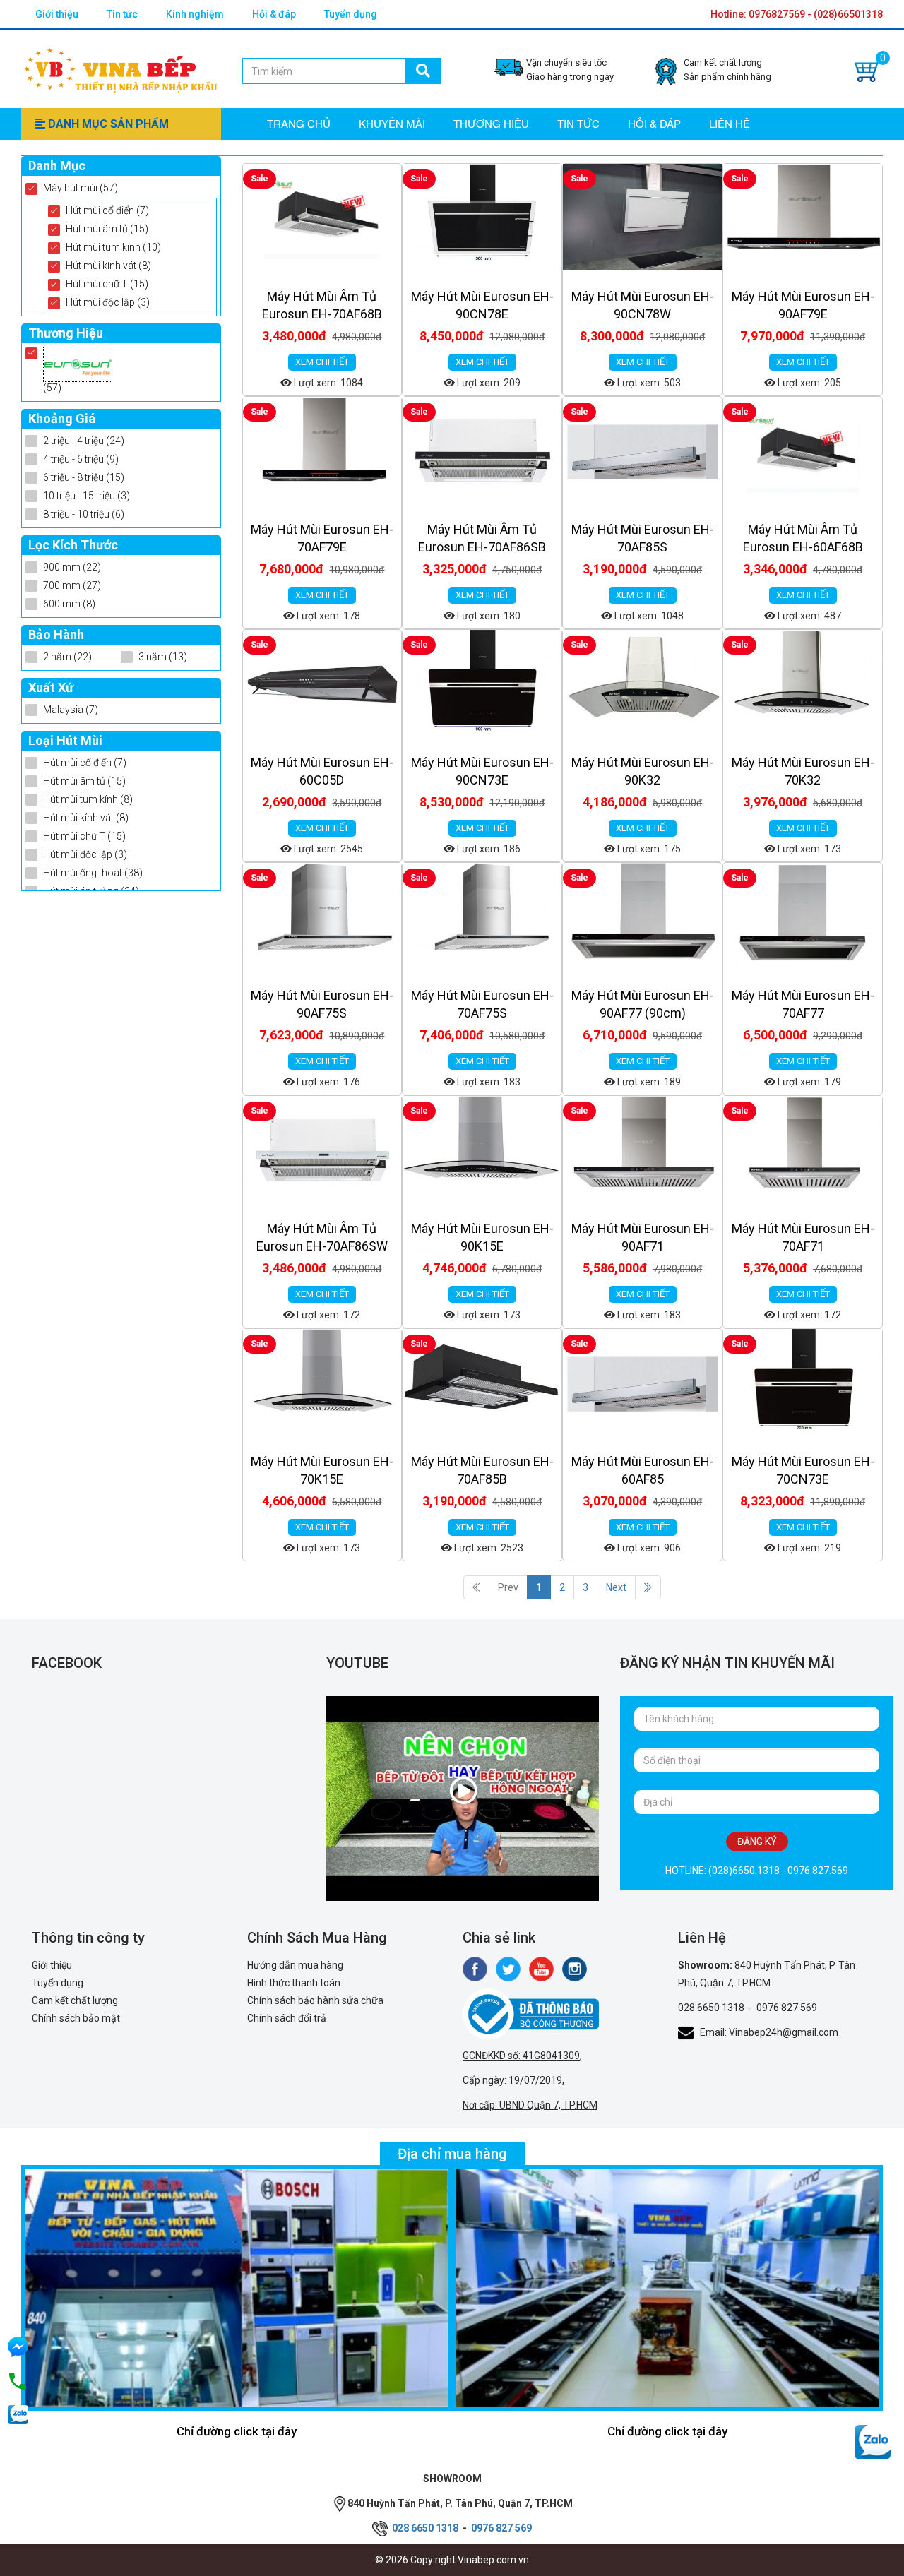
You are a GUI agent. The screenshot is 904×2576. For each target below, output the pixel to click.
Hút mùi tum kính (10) (113, 247)
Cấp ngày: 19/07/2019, (513, 2080)
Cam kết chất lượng (75, 2000)
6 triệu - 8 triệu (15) (84, 477)
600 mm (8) (69, 604)
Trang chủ (299, 123)
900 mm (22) (72, 567)
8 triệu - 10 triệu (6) (84, 514)
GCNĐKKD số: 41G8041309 (521, 2056)
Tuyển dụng (351, 14)
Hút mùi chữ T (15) (107, 284)
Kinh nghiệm (195, 14)
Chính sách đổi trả (287, 2018)
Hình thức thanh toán (294, 1983)
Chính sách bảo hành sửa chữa (315, 2000)
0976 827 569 (787, 2008)
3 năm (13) (163, 657)
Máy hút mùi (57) (81, 188)
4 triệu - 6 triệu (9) (81, 459)
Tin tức (122, 14)
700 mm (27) (72, 585)
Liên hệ (730, 123)
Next (616, 1587)
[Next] (648, 1587)
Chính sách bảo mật (76, 2018)
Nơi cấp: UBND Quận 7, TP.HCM (530, 2105)
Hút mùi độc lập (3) (108, 302)
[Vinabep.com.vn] (121, 68)
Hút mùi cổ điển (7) (107, 210)
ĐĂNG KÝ (757, 1842)
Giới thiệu (57, 14)
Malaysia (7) (71, 710)
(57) (52, 388)
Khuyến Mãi (392, 123)
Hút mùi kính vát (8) (108, 266)
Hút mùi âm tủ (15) (107, 229)
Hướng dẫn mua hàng (295, 1965)
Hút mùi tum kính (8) (88, 799)
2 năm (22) (67, 657)
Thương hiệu (491, 123)
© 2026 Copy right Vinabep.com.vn (452, 2560)
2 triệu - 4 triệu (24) (84, 441)
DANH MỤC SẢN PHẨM (107, 124)
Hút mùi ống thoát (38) (93, 873)
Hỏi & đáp (274, 14)
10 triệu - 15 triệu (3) (87, 496)
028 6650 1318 (711, 2008)
